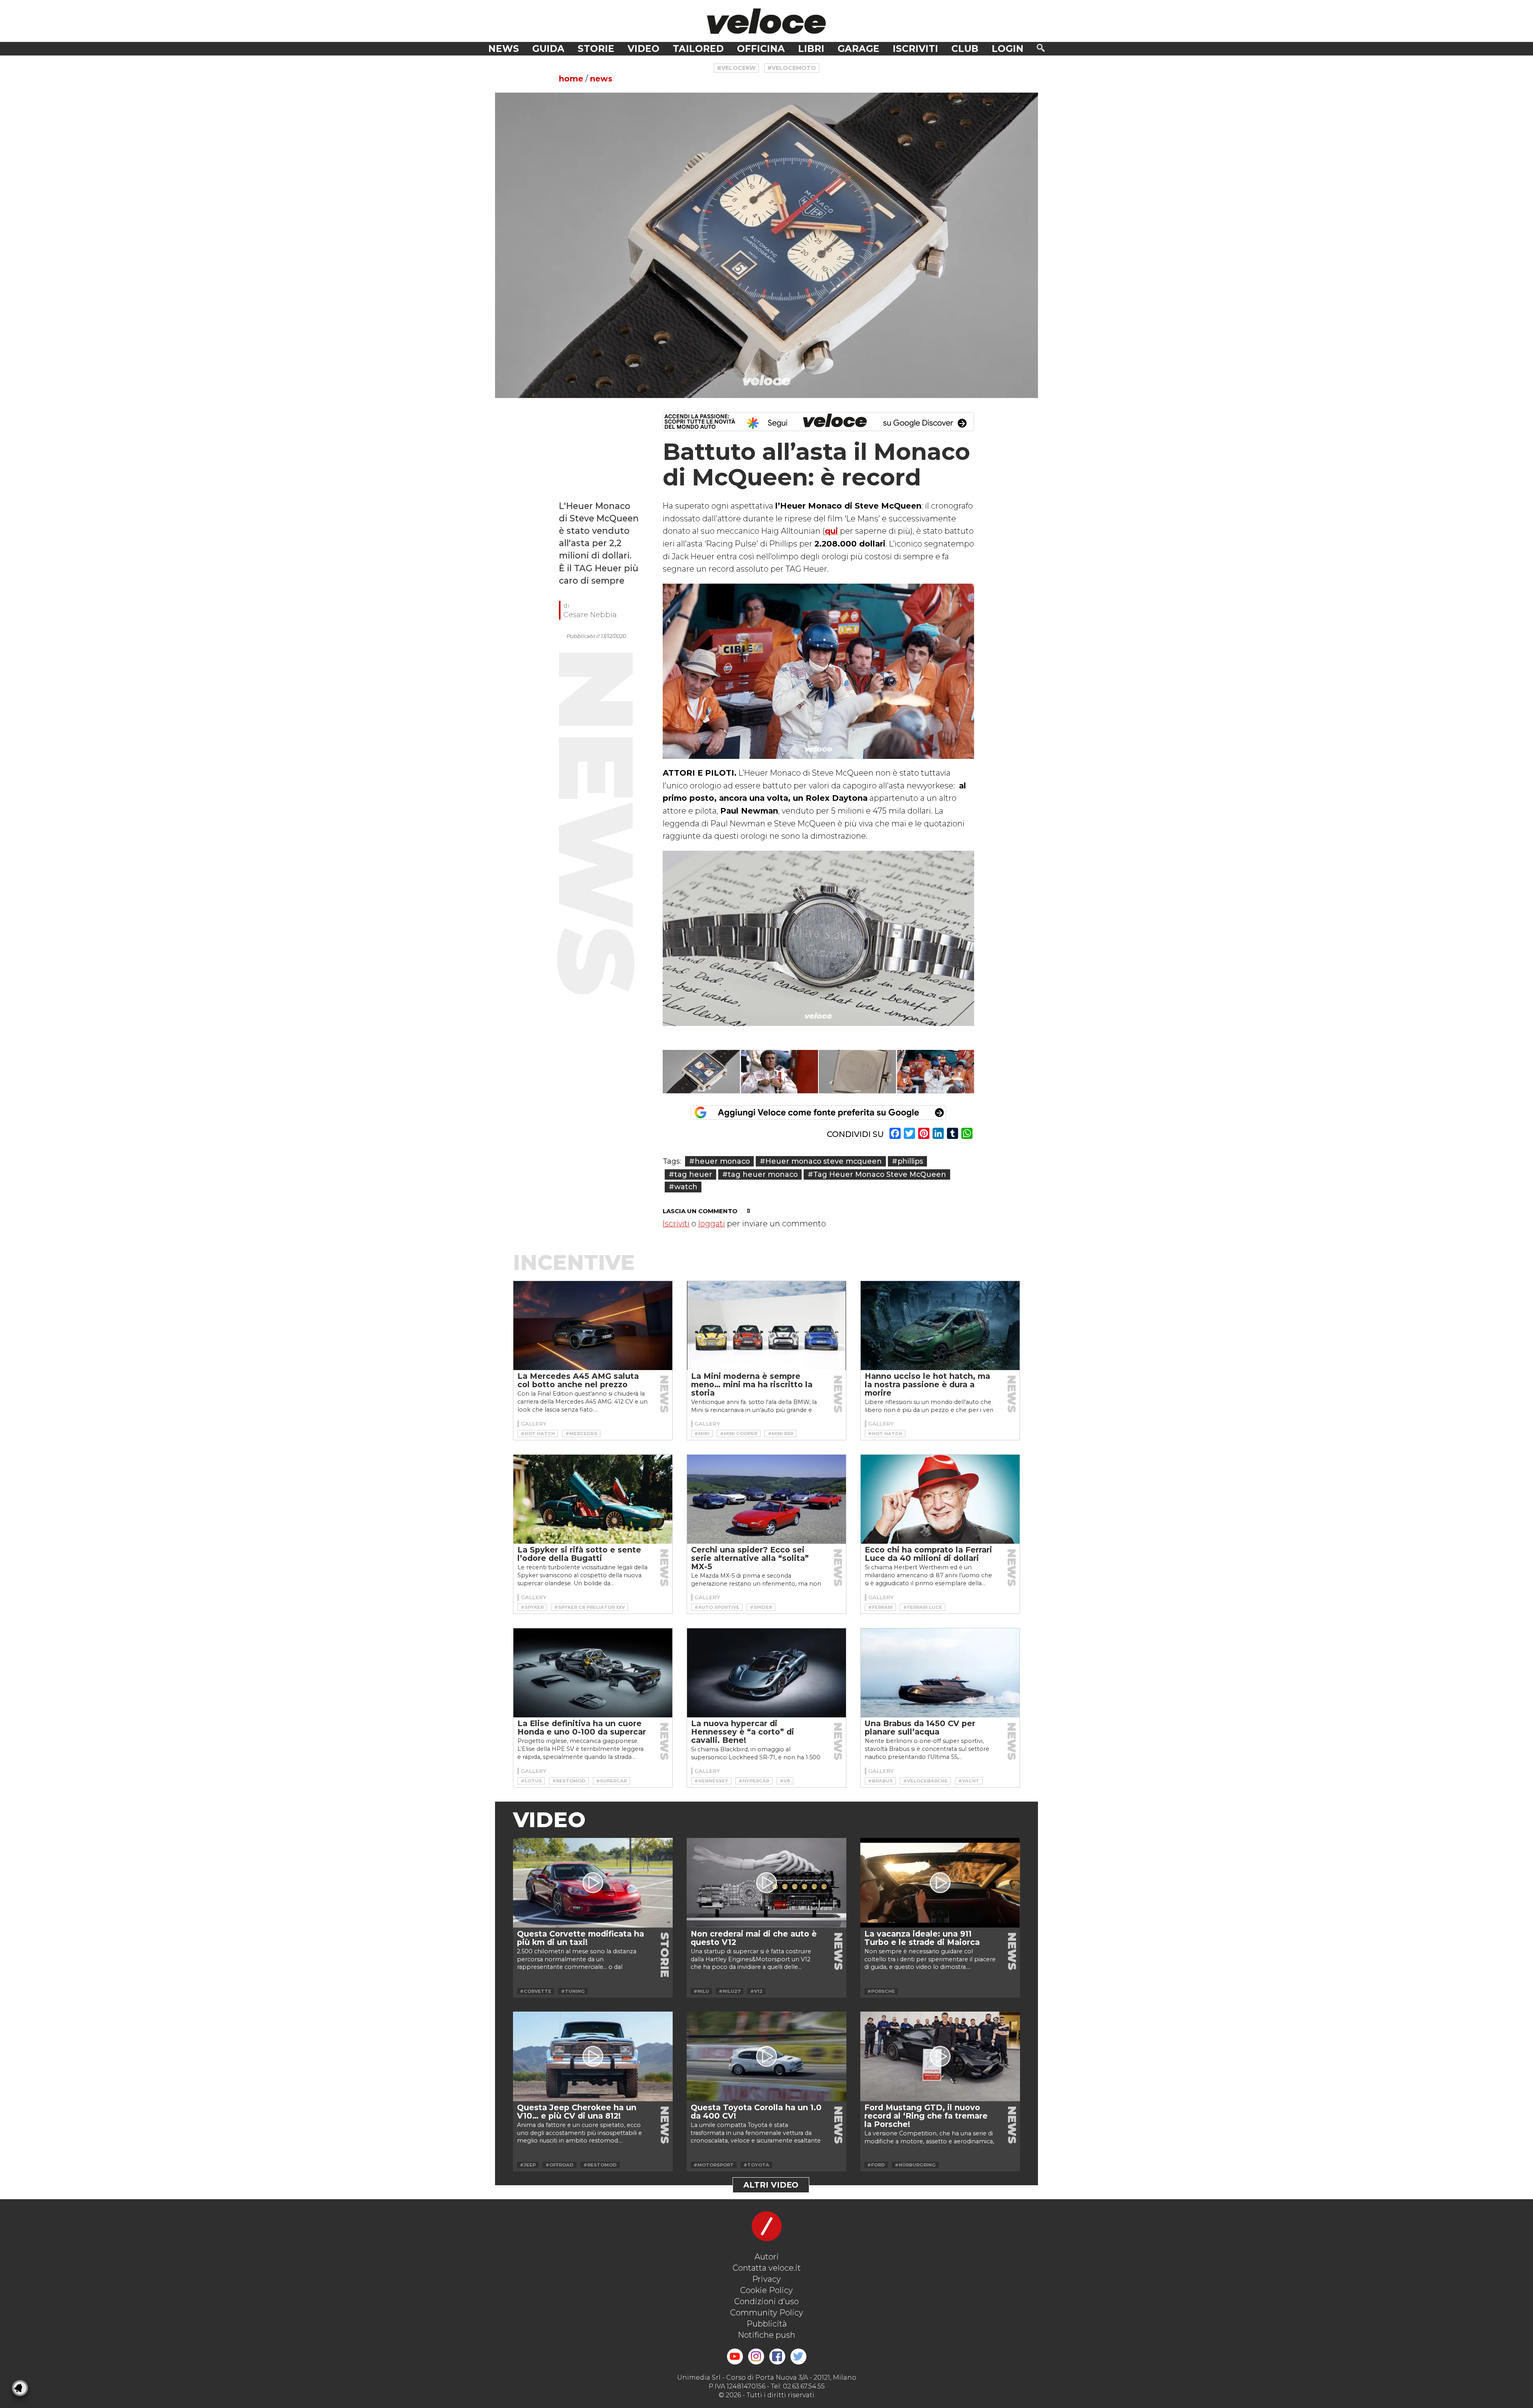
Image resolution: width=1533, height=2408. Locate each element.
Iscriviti (915, 49)
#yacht (969, 1781)
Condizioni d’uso (766, 2301)
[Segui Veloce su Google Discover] (818, 422)
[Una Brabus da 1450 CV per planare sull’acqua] (940, 1673)
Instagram (756, 2357)
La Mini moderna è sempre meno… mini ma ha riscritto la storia (752, 1384)
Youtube (735, 2357)
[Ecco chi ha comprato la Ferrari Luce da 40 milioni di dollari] (940, 1499)
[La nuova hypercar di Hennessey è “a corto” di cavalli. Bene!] (766, 1673)
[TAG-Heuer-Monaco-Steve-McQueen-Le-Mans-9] (780, 1072)
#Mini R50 (780, 1434)
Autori (767, 2257)
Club (965, 49)
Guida (548, 49)
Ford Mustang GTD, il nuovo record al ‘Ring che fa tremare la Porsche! (926, 2116)
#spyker (532, 1607)
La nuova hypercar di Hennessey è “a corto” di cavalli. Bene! (743, 1732)
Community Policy (767, 2313)
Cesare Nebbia (590, 615)
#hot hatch (538, 1434)
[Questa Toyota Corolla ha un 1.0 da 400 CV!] (766, 2057)
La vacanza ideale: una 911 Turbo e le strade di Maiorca (922, 1938)
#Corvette (536, 1991)
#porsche (881, 1991)
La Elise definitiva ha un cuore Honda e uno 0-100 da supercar (582, 1728)
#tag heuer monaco (760, 1174)
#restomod (569, 1781)
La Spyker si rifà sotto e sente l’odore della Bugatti (579, 1554)
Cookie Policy (766, 2290)
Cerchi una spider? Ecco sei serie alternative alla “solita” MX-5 (750, 1558)
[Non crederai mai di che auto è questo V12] (766, 1883)
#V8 (785, 1781)
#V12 (756, 1991)
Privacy (766, 2279)
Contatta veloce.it (767, 2268)
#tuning (573, 1991)
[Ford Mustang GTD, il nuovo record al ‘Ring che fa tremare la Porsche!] (940, 2057)
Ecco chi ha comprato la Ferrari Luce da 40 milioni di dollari (928, 1554)
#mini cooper (739, 1434)
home (571, 79)
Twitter (798, 2357)
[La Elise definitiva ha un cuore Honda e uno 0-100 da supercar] (593, 1673)
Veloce (766, 21)
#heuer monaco (719, 1161)
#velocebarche (925, 1781)
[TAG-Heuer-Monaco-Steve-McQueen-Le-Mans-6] (936, 1072)
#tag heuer (690, 1174)
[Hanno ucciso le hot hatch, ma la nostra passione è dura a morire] (940, 1326)
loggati (712, 1224)
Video (644, 49)
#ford (876, 2165)
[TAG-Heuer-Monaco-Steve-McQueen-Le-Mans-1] (858, 1072)
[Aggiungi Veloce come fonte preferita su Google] (818, 1113)
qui (831, 531)
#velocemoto (792, 68)
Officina (761, 49)
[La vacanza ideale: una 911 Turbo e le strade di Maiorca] (940, 1883)
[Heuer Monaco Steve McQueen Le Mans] (766, 245)
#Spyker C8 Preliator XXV (589, 1607)
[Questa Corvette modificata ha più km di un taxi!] (593, 1883)
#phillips (907, 1161)
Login (1008, 49)
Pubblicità (767, 2324)
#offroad (560, 2165)
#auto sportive (717, 1607)
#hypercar (754, 1781)
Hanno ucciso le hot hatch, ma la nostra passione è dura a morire (927, 1384)
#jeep (528, 2165)
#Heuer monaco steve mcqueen (821, 1161)
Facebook (777, 2357)
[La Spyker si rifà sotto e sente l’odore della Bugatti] (593, 1499)
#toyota (756, 2165)
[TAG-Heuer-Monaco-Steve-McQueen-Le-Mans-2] (701, 1072)
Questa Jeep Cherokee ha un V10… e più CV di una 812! (577, 2112)
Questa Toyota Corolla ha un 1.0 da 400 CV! (756, 2112)
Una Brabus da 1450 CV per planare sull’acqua (920, 1728)
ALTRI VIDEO (771, 2185)
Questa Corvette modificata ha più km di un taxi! (580, 1938)
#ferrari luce (923, 1607)
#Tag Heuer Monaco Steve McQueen (877, 1174)
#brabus (880, 1781)
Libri (811, 49)
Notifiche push (766, 2335)
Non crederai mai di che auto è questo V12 (754, 1938)
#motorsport (714, 2165)
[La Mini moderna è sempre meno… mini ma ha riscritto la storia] (766, 1326)
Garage (859, 49)
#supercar (611, 1781)
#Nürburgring (915, 2165)
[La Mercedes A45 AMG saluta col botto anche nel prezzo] (593, 1326)
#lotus (531, 1781)
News (504, 49)
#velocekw (736, 68)
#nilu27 (730, 1991)
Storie (596, 49)
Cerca (1041, 48)
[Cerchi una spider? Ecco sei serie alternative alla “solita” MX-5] (766, 1499)
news (601, 79)
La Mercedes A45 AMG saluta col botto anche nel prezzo (578, 1380)
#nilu (701, 1991)
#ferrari (880, 1607)
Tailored (698, 49)
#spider (761, 1607)
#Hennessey (711, 1781)
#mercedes (581, 1434)
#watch (683, 1187)
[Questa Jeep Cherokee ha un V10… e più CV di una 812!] (593, 2057)
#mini (702, 1434)
